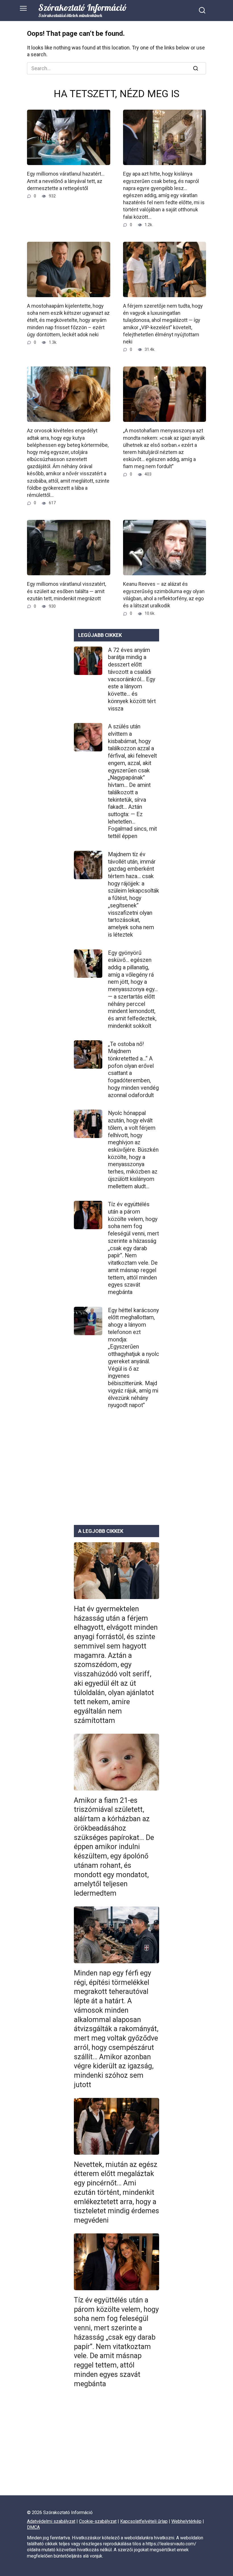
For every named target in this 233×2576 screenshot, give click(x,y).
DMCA (33, 2527)
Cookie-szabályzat (98, 2521)
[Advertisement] (116, 1472)
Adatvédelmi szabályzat (51, 2521)
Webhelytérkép (186, 2521)
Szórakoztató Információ (83, 8)
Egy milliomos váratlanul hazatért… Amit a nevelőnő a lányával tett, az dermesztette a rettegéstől (66, 181)
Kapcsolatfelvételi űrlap (144, 2521)
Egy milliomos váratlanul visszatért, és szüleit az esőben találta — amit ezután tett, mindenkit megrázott (66, 591)
